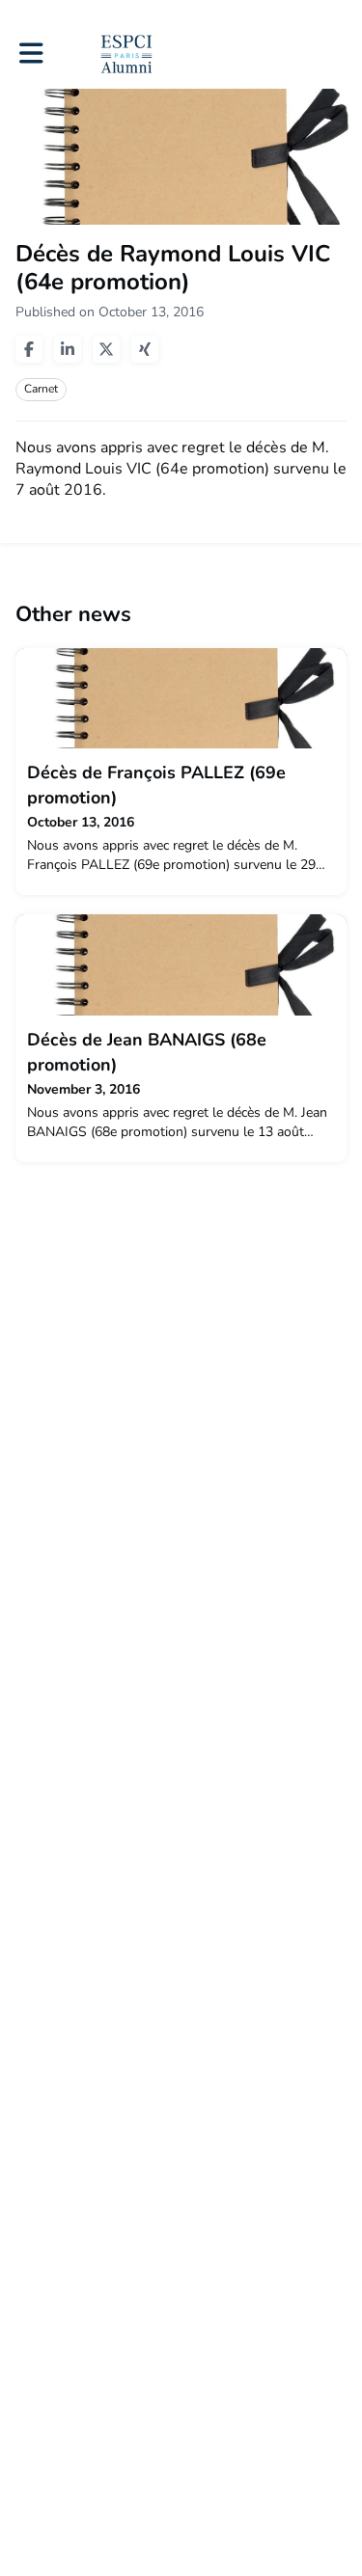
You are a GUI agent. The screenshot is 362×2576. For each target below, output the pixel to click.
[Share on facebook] (29, 349)
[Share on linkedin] (68, 349)
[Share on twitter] (106, 349)
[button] (31, 54)
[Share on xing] (145, 349)
